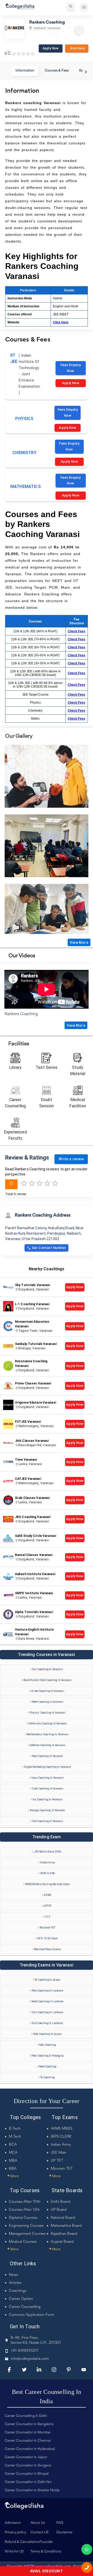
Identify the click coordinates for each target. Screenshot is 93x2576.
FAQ (60, 2523)
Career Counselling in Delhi (26, 2416)
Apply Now (51, 48)
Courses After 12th (24, 2210)
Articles (15, 2283)
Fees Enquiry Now (71, 368)
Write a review (71, 1159)
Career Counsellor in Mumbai (28, 2433)
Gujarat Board (62, 2242)
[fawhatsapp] (87, 2549)
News (13, 2275)
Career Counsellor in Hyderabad (30, 2449)
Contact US (40, 2533)
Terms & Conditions (46, 2552)
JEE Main (59, 2153)
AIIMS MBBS (61, 2129)
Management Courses (27, 2234)
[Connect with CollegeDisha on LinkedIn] (39, 2370)
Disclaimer (64, 2533)
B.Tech (15, 2129)
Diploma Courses (23, 2218)
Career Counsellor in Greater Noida (32, 2491)
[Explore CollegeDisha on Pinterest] (69, 2370)
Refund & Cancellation (22, 2542)
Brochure (77, 48)
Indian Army (61, 2145)
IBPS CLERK (61, 2137)
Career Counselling (25, 2307)
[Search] (71, 7)
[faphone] (87, 2567)
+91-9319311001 (24, 2351)
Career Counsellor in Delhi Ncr (28, 2482)
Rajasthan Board (64, 2234)
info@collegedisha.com (30, 2359)
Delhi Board (60, 2202)
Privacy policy (15, 2533)
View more (79, 943)
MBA (13, 2161)
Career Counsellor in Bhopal (27, 2474)
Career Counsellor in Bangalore (29, 2424)
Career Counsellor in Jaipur (26, 2457)
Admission (13, 2523)
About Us (38, 2523)
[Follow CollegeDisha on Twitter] (24, 2370)
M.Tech (15, 2137)
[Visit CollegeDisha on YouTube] (84, 2370)
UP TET (57, 2161)
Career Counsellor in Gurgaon (28, 2466)
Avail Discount (47, 2571)
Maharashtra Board (66, 2226)
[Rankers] (47, 776)
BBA (13, 2169)
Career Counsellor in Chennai (28, 2441)
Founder (46, 2542)
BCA (13, 2145)
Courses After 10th (25, 2202)
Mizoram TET (62, 2169)
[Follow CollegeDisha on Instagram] (54, 2370)
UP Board (59, 2210)
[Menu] (84, 7)
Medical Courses (23, 2242)
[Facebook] (9, 2370)
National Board (63, 2218)
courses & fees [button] (57, 71)
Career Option (21, 2299)
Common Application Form (32, 2315)
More (13, 2176)
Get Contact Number (49, 1248)
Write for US (14, 2552)
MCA (13, 2153)
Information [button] (25, 71)
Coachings (18, 2291)
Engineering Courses (26, 2226)
